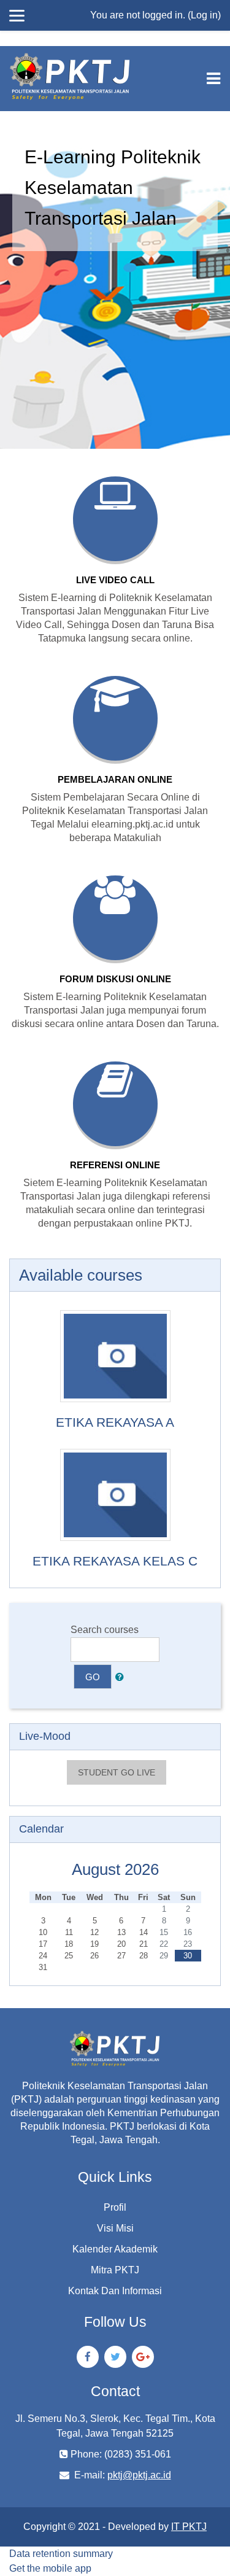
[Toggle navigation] (213, 79)
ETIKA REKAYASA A (115, 1422)
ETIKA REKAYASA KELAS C (115, 1561)
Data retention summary (61, 2554)
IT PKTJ (189, 2527)
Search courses (105, 1630)
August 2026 (115, 1869)
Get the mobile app (50, 2568)
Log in (204, 15)
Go (93, 1677)
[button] (122, 1677)
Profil (115, 2207)
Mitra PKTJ (115, 2270)
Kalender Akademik (115, 2249)
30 (188, 1956)
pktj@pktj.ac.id (139, 2475)
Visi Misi (115, 2228)
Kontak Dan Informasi (115, 2291)
